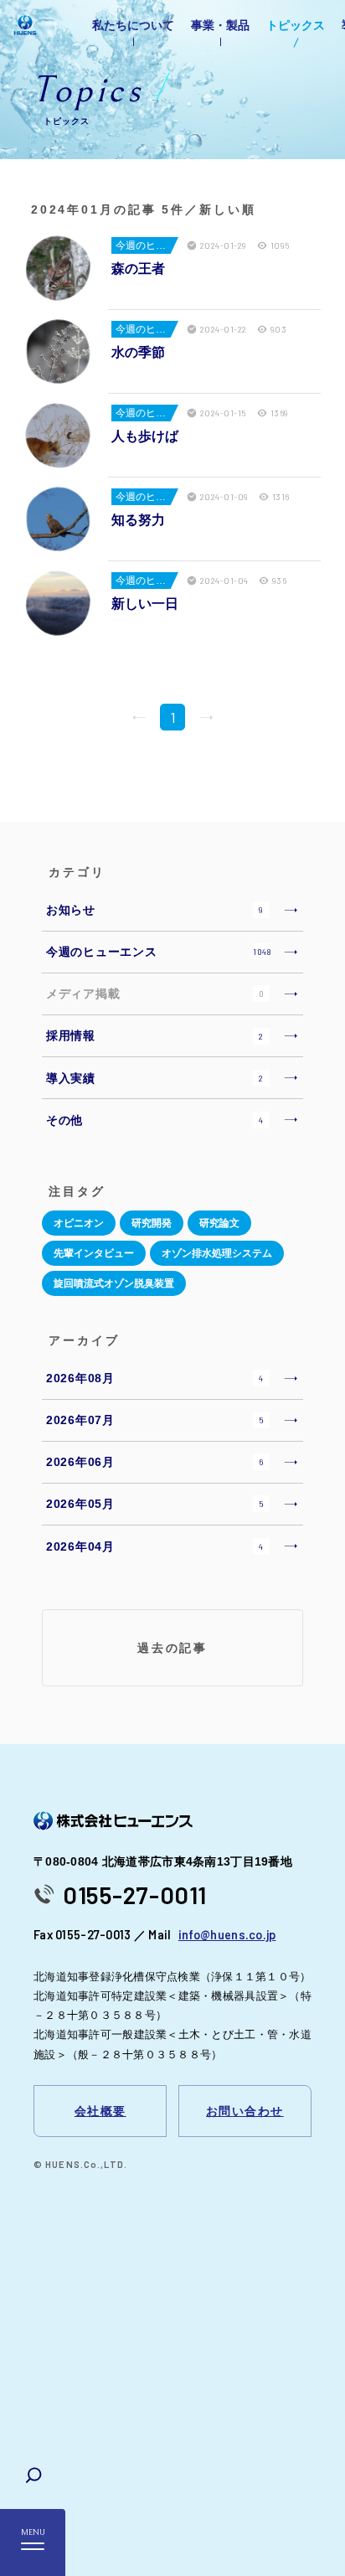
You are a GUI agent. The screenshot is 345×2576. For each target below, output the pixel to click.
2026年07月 (155, 1420)
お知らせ (155, 910)
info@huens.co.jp (227, 1935)
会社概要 (100, 2111)
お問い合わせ (245, 2111)
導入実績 (155, 1078)
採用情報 (155, 1035)
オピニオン (79, 1223)
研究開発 (152, 1223)
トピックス (296, 25)
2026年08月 (155, 1378)
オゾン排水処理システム (217, 1253)
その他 (155, 1120)
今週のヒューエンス (159, 952)
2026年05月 (155, 1504)
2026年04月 (155, 1546)
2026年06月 (154, 1462)
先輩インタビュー (94, 1253)
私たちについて (133, 25)
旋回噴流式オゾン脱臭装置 (114, 1283)
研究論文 (219, 1223)
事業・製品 (220, 25)
